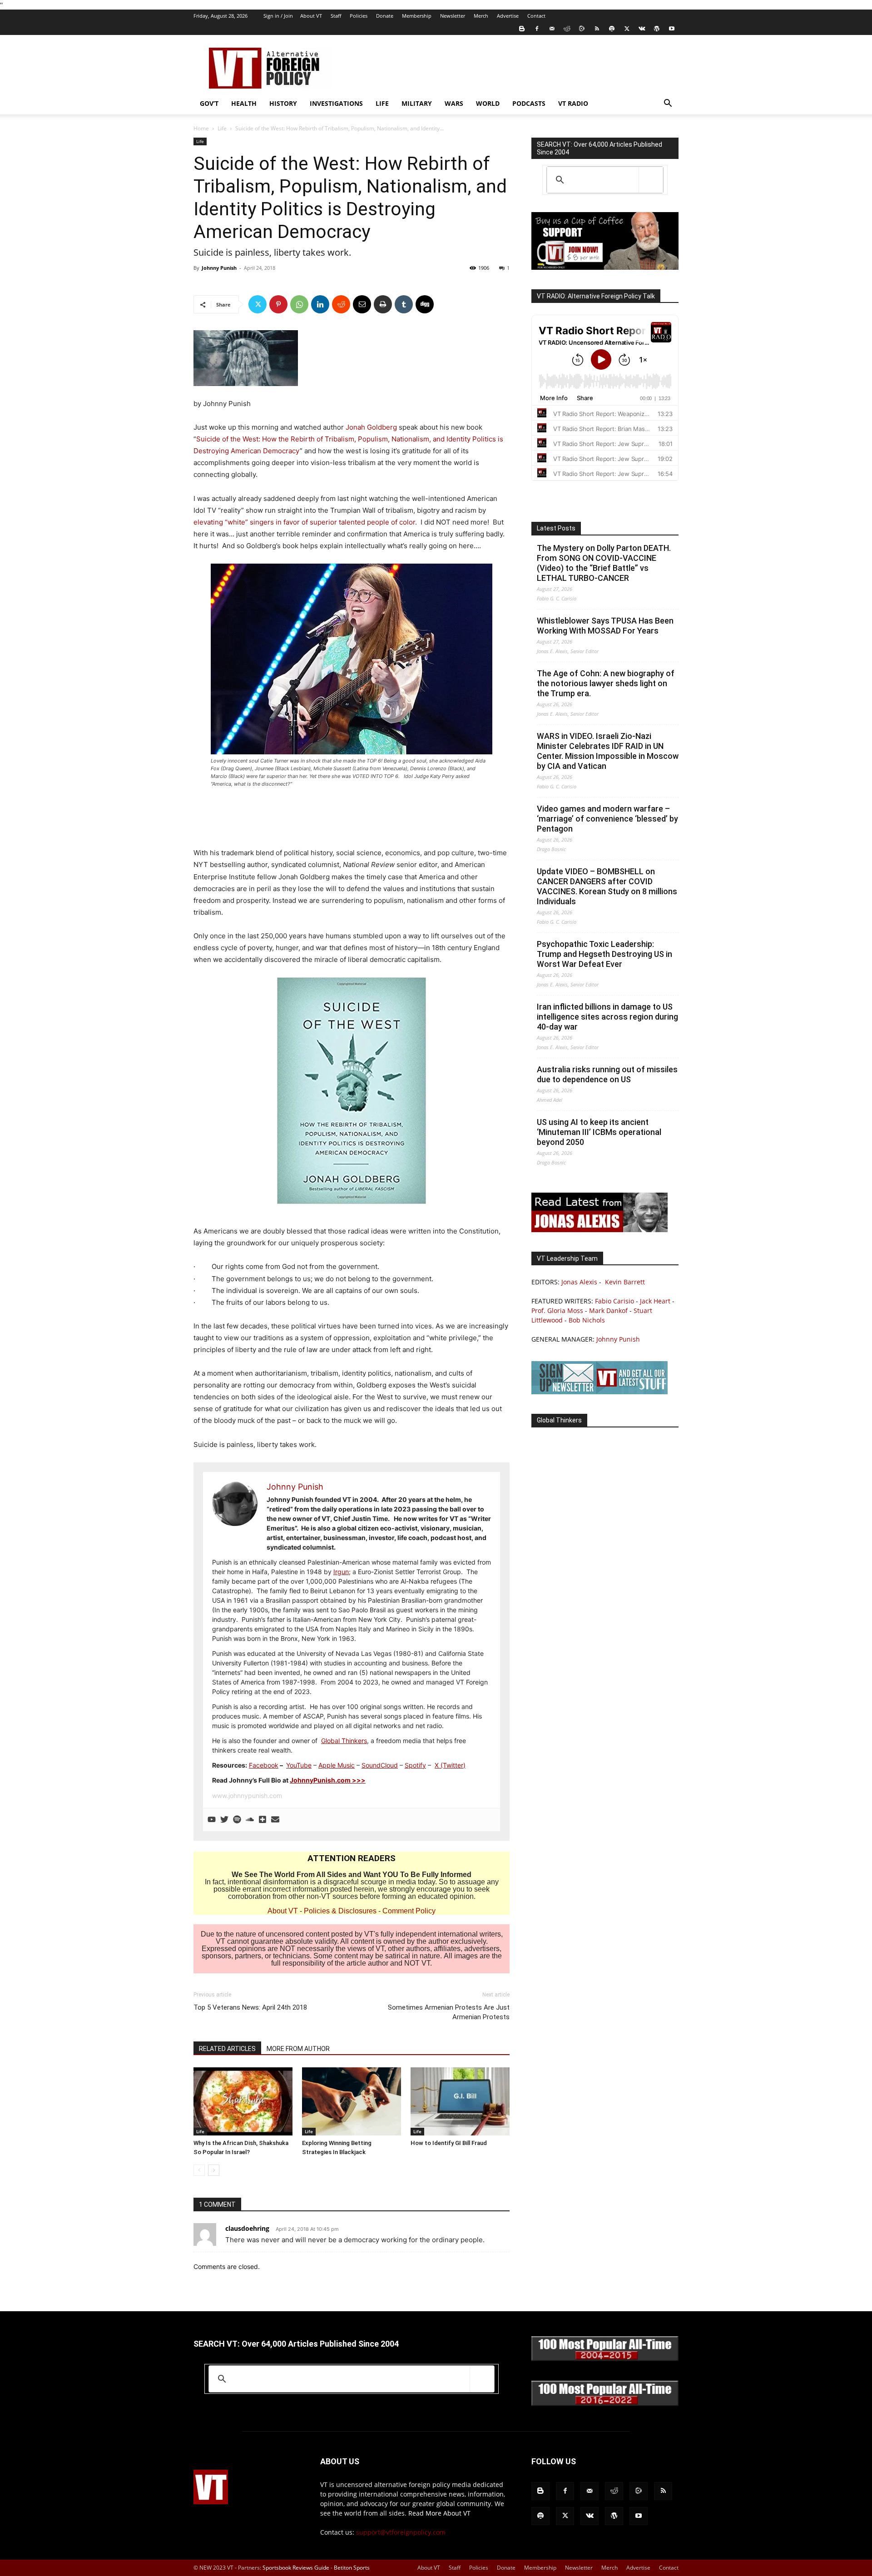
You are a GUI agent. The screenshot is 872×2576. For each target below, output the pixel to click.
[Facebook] (537, 29)
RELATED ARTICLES (227, 2049)
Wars (454, 103)
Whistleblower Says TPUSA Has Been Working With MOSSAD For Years (605, 626)
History (283, 103)
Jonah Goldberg (371, 427)
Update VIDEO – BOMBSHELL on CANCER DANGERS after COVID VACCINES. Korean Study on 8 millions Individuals (607, 886)
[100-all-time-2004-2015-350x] (605, 2359)
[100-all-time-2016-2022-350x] (605, 2404)
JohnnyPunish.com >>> (328, 1780)
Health (244, 103)
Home (201, 128)
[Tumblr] (404, 304)
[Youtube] (672, 29)
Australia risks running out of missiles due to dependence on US (607, 1074)
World (488, 103)
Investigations (336, 103)
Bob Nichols (587, 1320)
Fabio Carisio (614, 1301)
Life (382, 103)
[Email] (362, 304)
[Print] (383, 304)
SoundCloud (380, 1765)
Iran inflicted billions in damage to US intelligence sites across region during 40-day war (607, 1017)
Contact (536, 16)
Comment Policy (409, 1911)
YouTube (299, 1765)
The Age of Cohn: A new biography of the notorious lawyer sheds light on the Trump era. (606, 683)
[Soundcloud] (250, 1820)
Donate (385, 16)
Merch (481, 16)
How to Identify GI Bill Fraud (449, 2143)
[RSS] (597, 29)
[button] (668, 104)
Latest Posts (556, 528)
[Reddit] (567, 29)
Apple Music (337, 1765)
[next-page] (214, 2170)
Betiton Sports (352, 2568)
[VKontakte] (642, 29)
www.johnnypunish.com (247, 1796)
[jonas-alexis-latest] (599, 1230)
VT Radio (573, 103)
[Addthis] (263, 1820)
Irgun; (342, 1572)
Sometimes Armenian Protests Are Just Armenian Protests (449, 2012)
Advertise (508, 16)
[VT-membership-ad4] (605, 267)
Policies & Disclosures (340, 1911)
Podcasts (529, 103)
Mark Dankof (608, 1310)
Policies (359, 16)
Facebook (264, 1765)
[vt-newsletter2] (599, 1392)
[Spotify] (612, 29)
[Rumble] (582, 29)
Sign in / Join (278, 16)
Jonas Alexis (579, 1282)
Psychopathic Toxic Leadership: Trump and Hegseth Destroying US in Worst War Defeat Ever (604, 954)
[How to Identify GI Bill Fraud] (460, 2101)
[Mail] (552, 29)
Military (417, 103)
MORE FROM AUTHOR (298, 2049)
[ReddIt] (341, 304)
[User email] (275, 1820)
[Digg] (425, 304)
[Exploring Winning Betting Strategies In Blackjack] (352, 2101)
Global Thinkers (344, 1741)
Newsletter (453, 16)
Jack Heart (655, 1301)
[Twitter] (627, 29)
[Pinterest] (278, 304)
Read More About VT (439, 2513)
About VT (311, 16)
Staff (336, 16)
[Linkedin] (320, 304)
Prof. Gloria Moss (557, 1310)
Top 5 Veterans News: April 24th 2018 (250, 2007)
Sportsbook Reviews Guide (296, 2568)
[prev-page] (199, 2170)
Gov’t (209, 103)
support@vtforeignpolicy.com (401, 2532)
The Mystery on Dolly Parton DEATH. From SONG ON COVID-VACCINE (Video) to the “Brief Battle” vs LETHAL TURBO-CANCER (604, 563)
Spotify (415, 1765)
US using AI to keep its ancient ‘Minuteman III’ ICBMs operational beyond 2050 (599, 1132)
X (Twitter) (450, 1765)
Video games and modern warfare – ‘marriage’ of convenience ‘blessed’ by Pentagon (607, 819)
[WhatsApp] (299, 304)
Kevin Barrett (625, 1282)
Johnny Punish (219, 268)
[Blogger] (522, 29)
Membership (417, 16)
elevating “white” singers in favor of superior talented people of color (304, 522)
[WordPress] (657, 29)
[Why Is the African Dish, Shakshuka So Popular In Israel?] (243, 2101)
